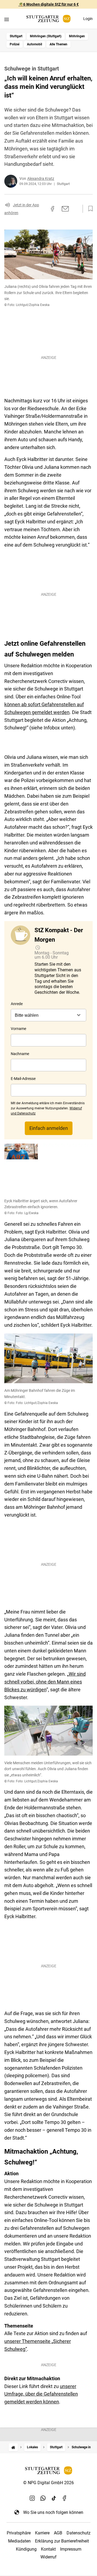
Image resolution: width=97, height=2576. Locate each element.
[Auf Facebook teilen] (53, 209)
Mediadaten (19, 2541)
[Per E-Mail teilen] (65, 209)
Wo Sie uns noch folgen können (53, 2512)
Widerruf (48, 2557)
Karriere (42, 2533)
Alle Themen (58, 44)
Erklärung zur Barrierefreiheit (62, 2541)
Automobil (34, 44)
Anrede (17, 1004)
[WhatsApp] (43, 2498)
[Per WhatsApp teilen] (75, 209)
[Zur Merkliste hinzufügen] (89, 209)
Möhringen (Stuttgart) (46, 36)
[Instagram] (32, 2498)
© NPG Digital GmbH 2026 (48, 2483)
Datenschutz (79, 2533)
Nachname (20, 1054)
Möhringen (77, 36)
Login (88, 19)
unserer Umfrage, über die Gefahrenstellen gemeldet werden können (41, 2394)
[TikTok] (54, 2498)
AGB (58, 2533)
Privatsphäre (19, 2533)
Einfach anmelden (49, 1128)
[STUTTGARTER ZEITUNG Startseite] (48, 19)
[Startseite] (13, 2447)
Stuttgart (16, 36)
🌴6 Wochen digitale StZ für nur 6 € (49, 4)
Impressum (71, 2549)
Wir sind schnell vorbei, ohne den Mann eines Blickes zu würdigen (45, 1682)
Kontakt (48, 2549)
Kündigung (26, 2549)
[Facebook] (65, 2498)
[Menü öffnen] (7, 19)
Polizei (15, 44)
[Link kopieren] (43, 209)
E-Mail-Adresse (23, 1079)
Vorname (18, 1029)
